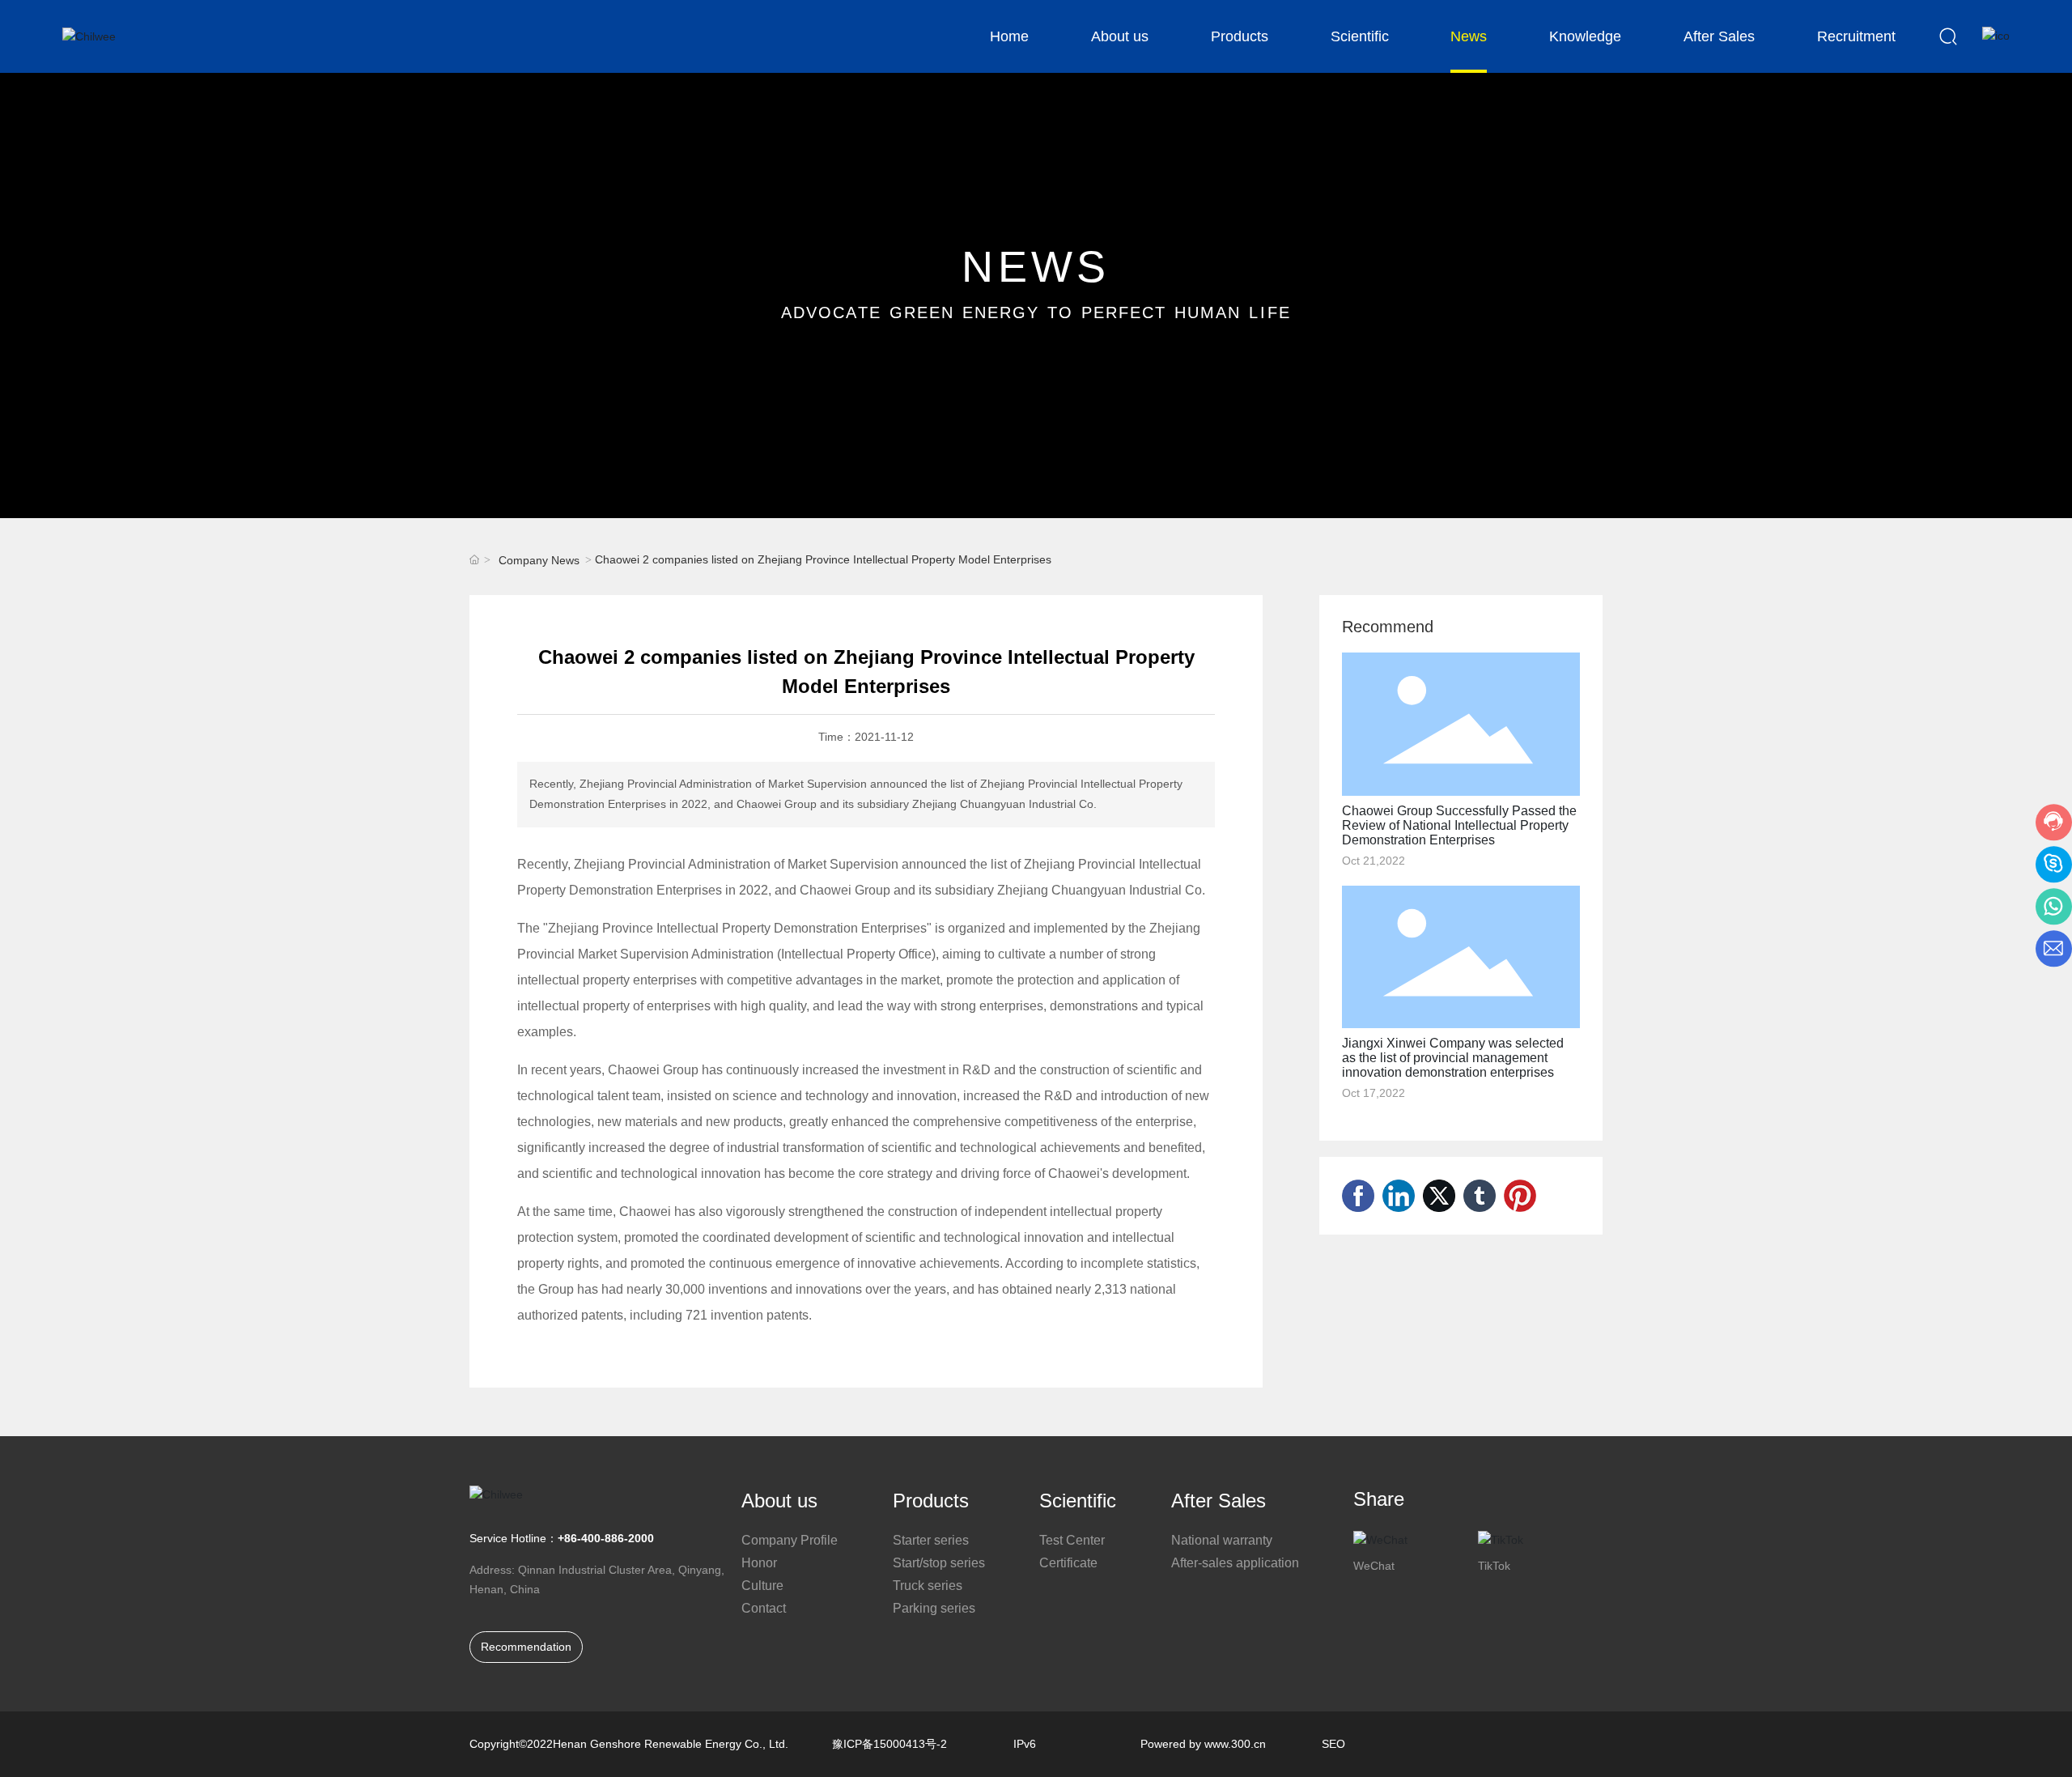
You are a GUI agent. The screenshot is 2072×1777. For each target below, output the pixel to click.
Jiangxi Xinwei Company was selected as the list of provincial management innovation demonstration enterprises (1453, 1058)
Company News (539, 560)
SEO (1333, 1744)
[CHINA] (1996, 36)
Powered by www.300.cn (1203, 1744)
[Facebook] (1358, 1196)
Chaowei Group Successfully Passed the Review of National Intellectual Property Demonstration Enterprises (1459, 825)
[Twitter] (1439, 1196)
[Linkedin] (1399, 1196)
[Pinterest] (1520, 1196)
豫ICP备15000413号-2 (890, 1744)
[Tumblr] (1480, 1196)
